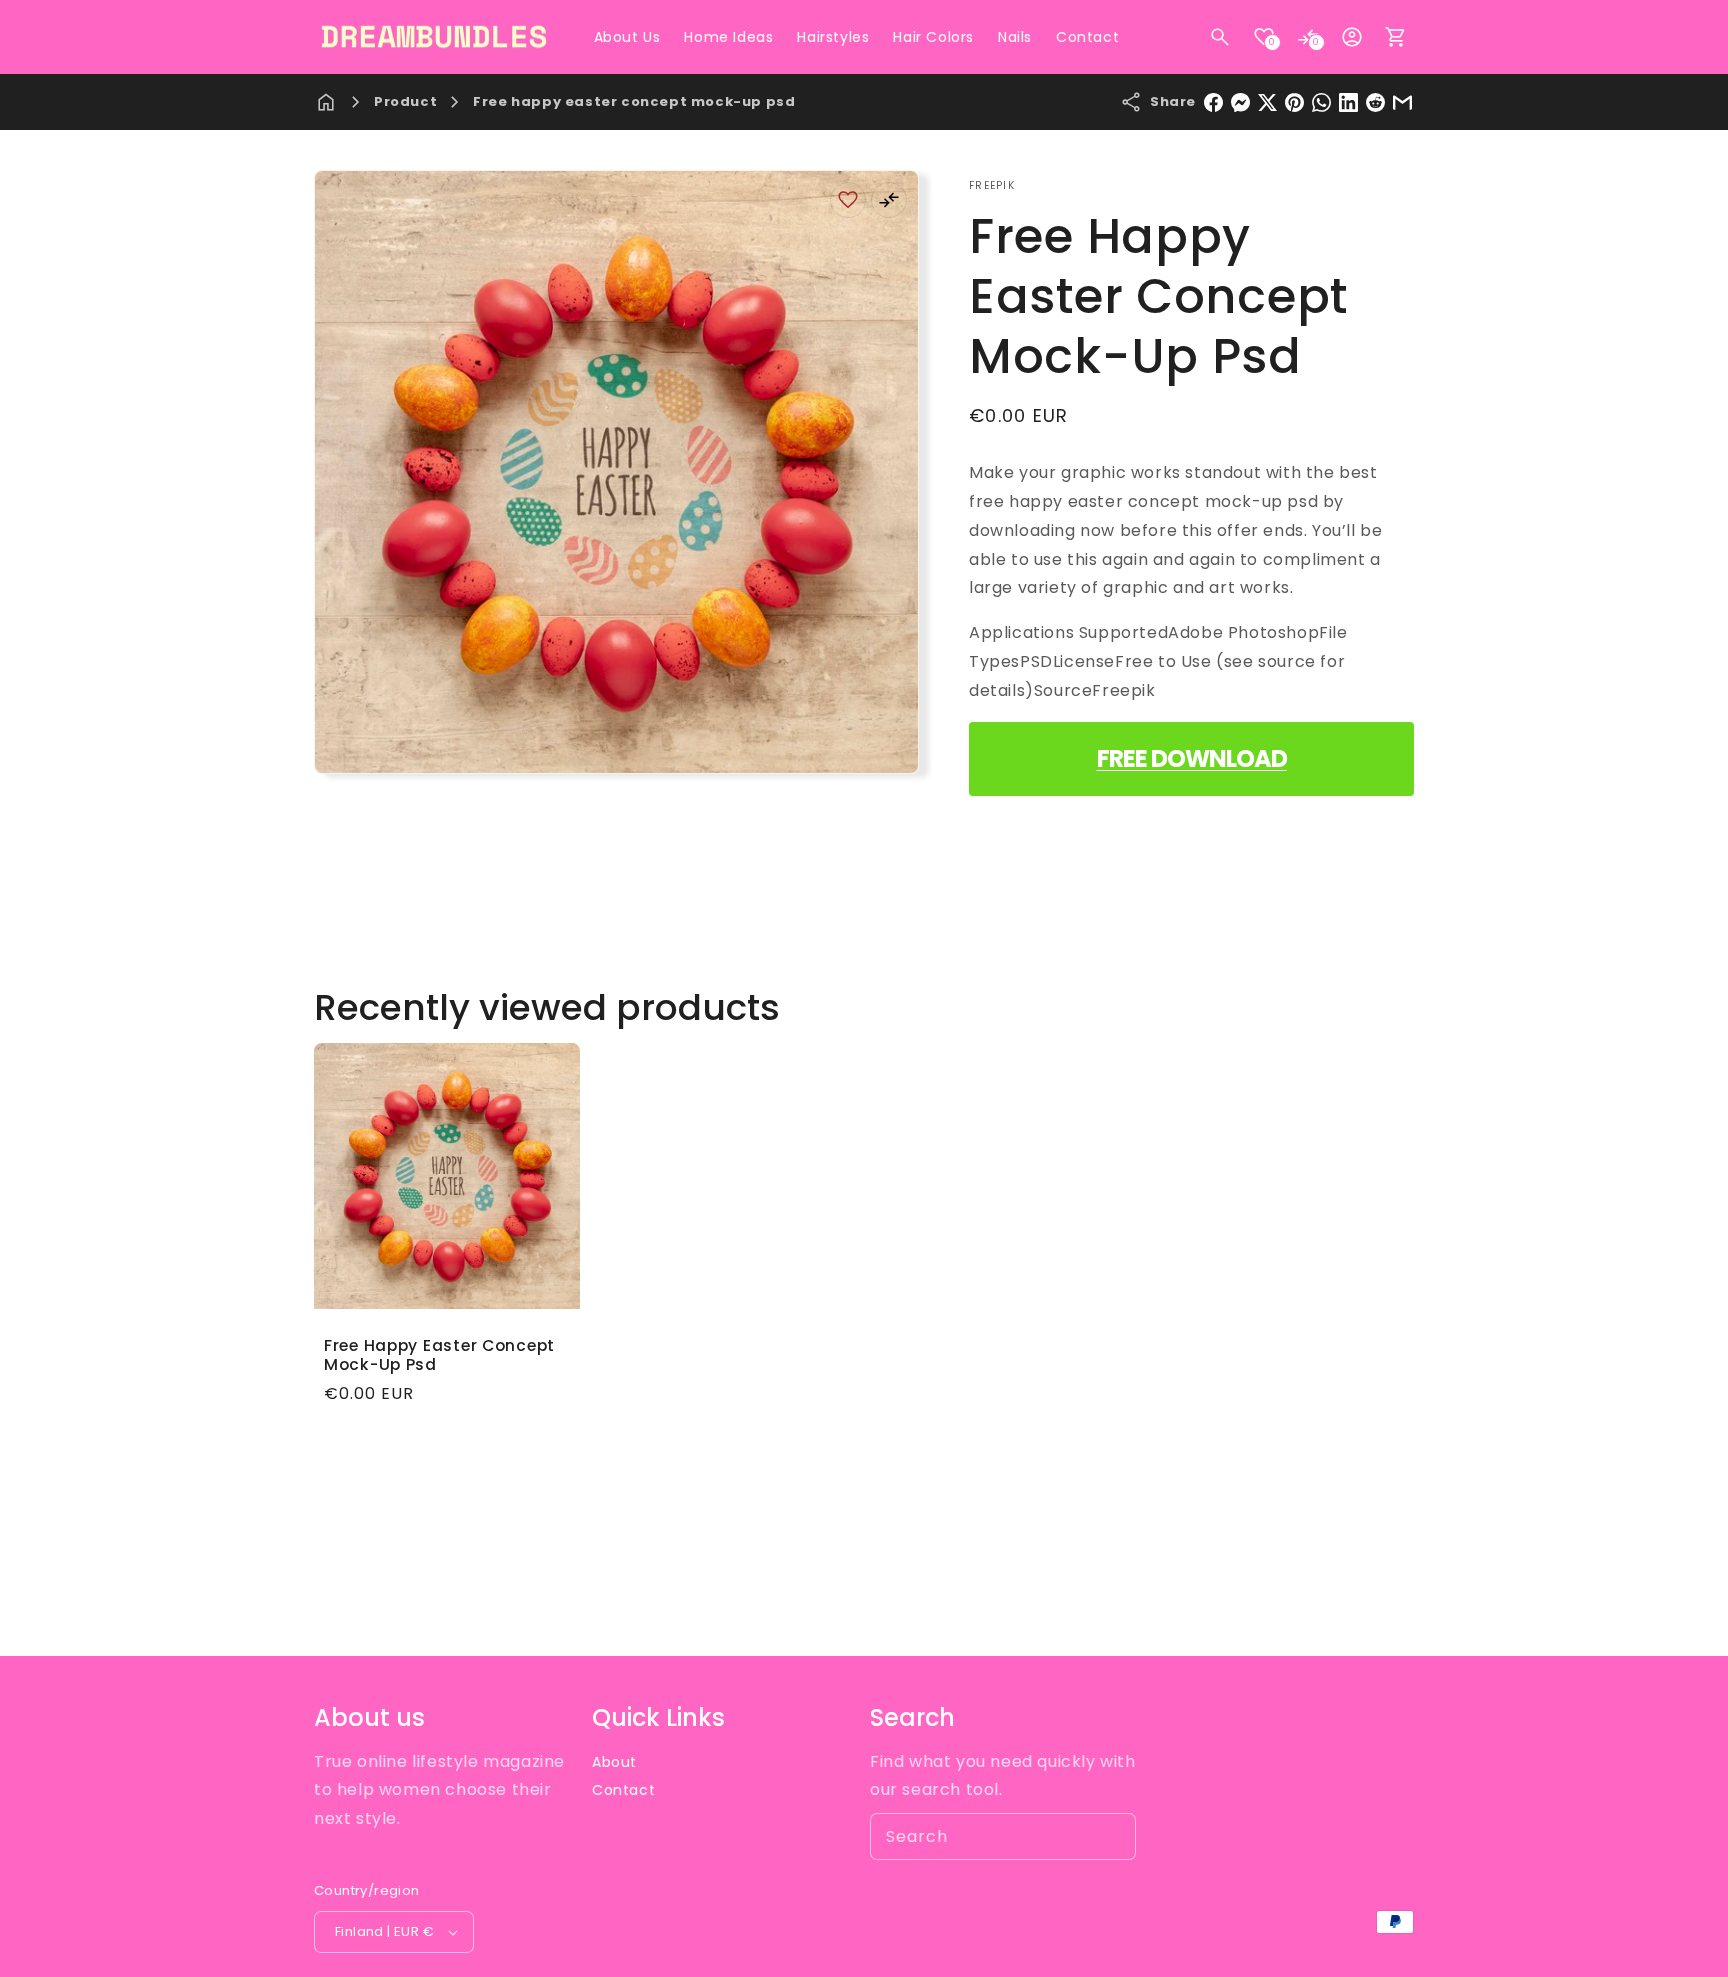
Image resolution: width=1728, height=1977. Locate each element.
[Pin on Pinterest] (1294, 102)
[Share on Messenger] (1240, 102)
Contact (623, 1790)
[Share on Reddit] (1375, 102)
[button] (1220, 37)
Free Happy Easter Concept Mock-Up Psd (439, 1355)
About (614, 1762)
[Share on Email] (1402, 102)
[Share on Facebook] (1213, 102)
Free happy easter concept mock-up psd (634, 101)
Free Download (1192, 758)
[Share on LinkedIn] (1348, 102)
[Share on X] (1267, 102)
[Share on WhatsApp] (1321, 102)
